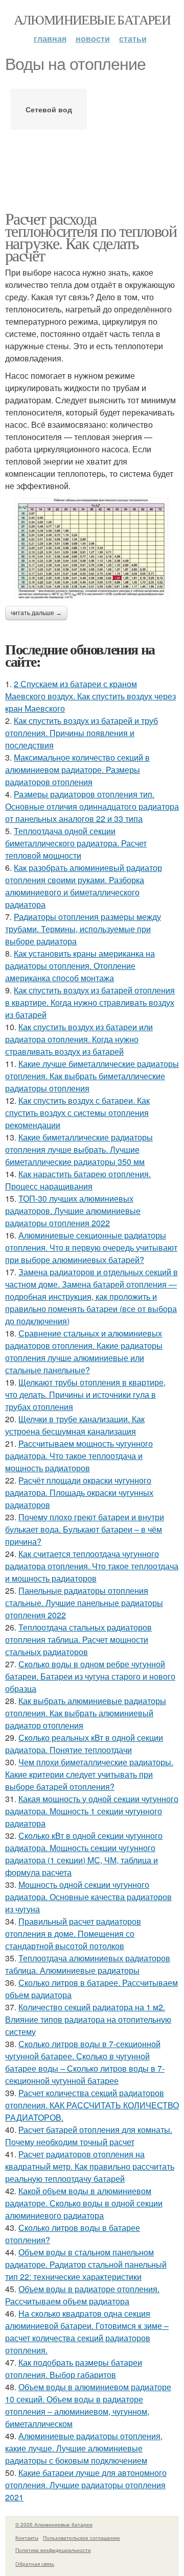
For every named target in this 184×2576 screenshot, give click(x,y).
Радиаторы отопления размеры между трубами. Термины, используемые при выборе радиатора (83, 929)
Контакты (27, 2538)
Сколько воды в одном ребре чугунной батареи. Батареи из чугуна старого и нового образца (90, 1676)
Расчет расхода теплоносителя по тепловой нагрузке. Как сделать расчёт (91, 237)
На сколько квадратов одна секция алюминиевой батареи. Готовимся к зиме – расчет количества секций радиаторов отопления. (87, 2332)
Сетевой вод (49, 109)
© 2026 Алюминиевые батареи (54, 2524)
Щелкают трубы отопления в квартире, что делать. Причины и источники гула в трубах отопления (85, 1394)
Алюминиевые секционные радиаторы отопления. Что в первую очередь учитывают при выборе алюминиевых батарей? (91, 1247)
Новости (93, 39)
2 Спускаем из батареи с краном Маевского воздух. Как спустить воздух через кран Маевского (90, 696)
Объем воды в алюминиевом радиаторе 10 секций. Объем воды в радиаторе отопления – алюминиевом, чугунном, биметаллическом (88, 2405)
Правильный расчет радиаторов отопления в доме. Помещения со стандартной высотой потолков (73, 1934)
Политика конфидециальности (53, 2550)
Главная (50, 39)
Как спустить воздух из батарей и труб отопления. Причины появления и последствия (82, 733)
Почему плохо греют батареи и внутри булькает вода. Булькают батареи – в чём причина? (85, 1529)
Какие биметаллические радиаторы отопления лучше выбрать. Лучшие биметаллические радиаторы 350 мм (79, 1149)
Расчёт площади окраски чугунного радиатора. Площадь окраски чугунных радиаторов (79, 1492)
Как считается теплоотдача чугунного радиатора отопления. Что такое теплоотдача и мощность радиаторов (92, 1566)
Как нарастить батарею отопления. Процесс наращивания (78, 1180)
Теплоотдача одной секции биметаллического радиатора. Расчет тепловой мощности (76, 843)
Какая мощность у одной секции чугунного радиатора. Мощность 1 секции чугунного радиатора (92, 1811)
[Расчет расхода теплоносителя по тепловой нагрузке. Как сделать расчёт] (92, 549)
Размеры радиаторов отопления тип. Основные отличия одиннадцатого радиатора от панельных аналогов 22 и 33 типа (92, 806)
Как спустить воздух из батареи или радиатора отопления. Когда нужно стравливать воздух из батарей (79, 1039)
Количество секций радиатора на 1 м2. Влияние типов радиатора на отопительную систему (88, 2019)
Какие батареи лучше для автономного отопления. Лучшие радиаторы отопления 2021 (86, 2485)
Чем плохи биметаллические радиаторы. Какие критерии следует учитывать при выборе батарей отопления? (89, 1774)
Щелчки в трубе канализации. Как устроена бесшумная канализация (75, 1425)
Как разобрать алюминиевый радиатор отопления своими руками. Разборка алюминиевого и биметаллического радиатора (84, 886)
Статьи (133, 39)
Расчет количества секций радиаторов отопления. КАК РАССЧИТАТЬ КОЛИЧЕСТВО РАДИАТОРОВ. (92, 2105)
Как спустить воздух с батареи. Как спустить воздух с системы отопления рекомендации (77, 1113)
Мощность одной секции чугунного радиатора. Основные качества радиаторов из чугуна (88, 1897)
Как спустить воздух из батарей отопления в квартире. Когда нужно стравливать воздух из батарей (90, 1002)
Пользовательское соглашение (82, 2538)
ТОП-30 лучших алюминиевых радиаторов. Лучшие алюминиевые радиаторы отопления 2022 (73, 1211)
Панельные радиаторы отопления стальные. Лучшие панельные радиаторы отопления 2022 (84, 1603)
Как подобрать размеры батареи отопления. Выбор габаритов (74, 2368)
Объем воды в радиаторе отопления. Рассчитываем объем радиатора (82, 2295)
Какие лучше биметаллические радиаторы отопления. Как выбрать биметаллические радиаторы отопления (92, 1076)
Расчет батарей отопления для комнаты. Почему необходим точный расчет (89, 2136)
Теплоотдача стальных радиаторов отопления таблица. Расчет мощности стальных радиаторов (78, 1639)
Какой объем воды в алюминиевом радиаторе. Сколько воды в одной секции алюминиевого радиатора (84, 2203)
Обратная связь (35, 2564)
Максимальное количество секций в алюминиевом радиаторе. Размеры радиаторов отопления (77, 770)
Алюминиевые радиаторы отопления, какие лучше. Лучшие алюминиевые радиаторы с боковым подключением (84, 2448)
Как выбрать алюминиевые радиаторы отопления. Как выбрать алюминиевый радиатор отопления (86, 1713)
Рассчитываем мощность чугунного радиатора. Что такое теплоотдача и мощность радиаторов (79, 1456)
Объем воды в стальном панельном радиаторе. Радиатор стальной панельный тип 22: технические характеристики (86, 2264)
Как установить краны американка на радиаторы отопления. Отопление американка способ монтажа (80, 966)
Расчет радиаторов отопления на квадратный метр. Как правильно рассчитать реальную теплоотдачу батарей (90, 2166)
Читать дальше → (36, 613)
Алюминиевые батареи (92, 19)
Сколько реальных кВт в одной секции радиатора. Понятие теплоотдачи (84, 1744)
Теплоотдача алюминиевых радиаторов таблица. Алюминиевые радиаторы (88, 1964)
